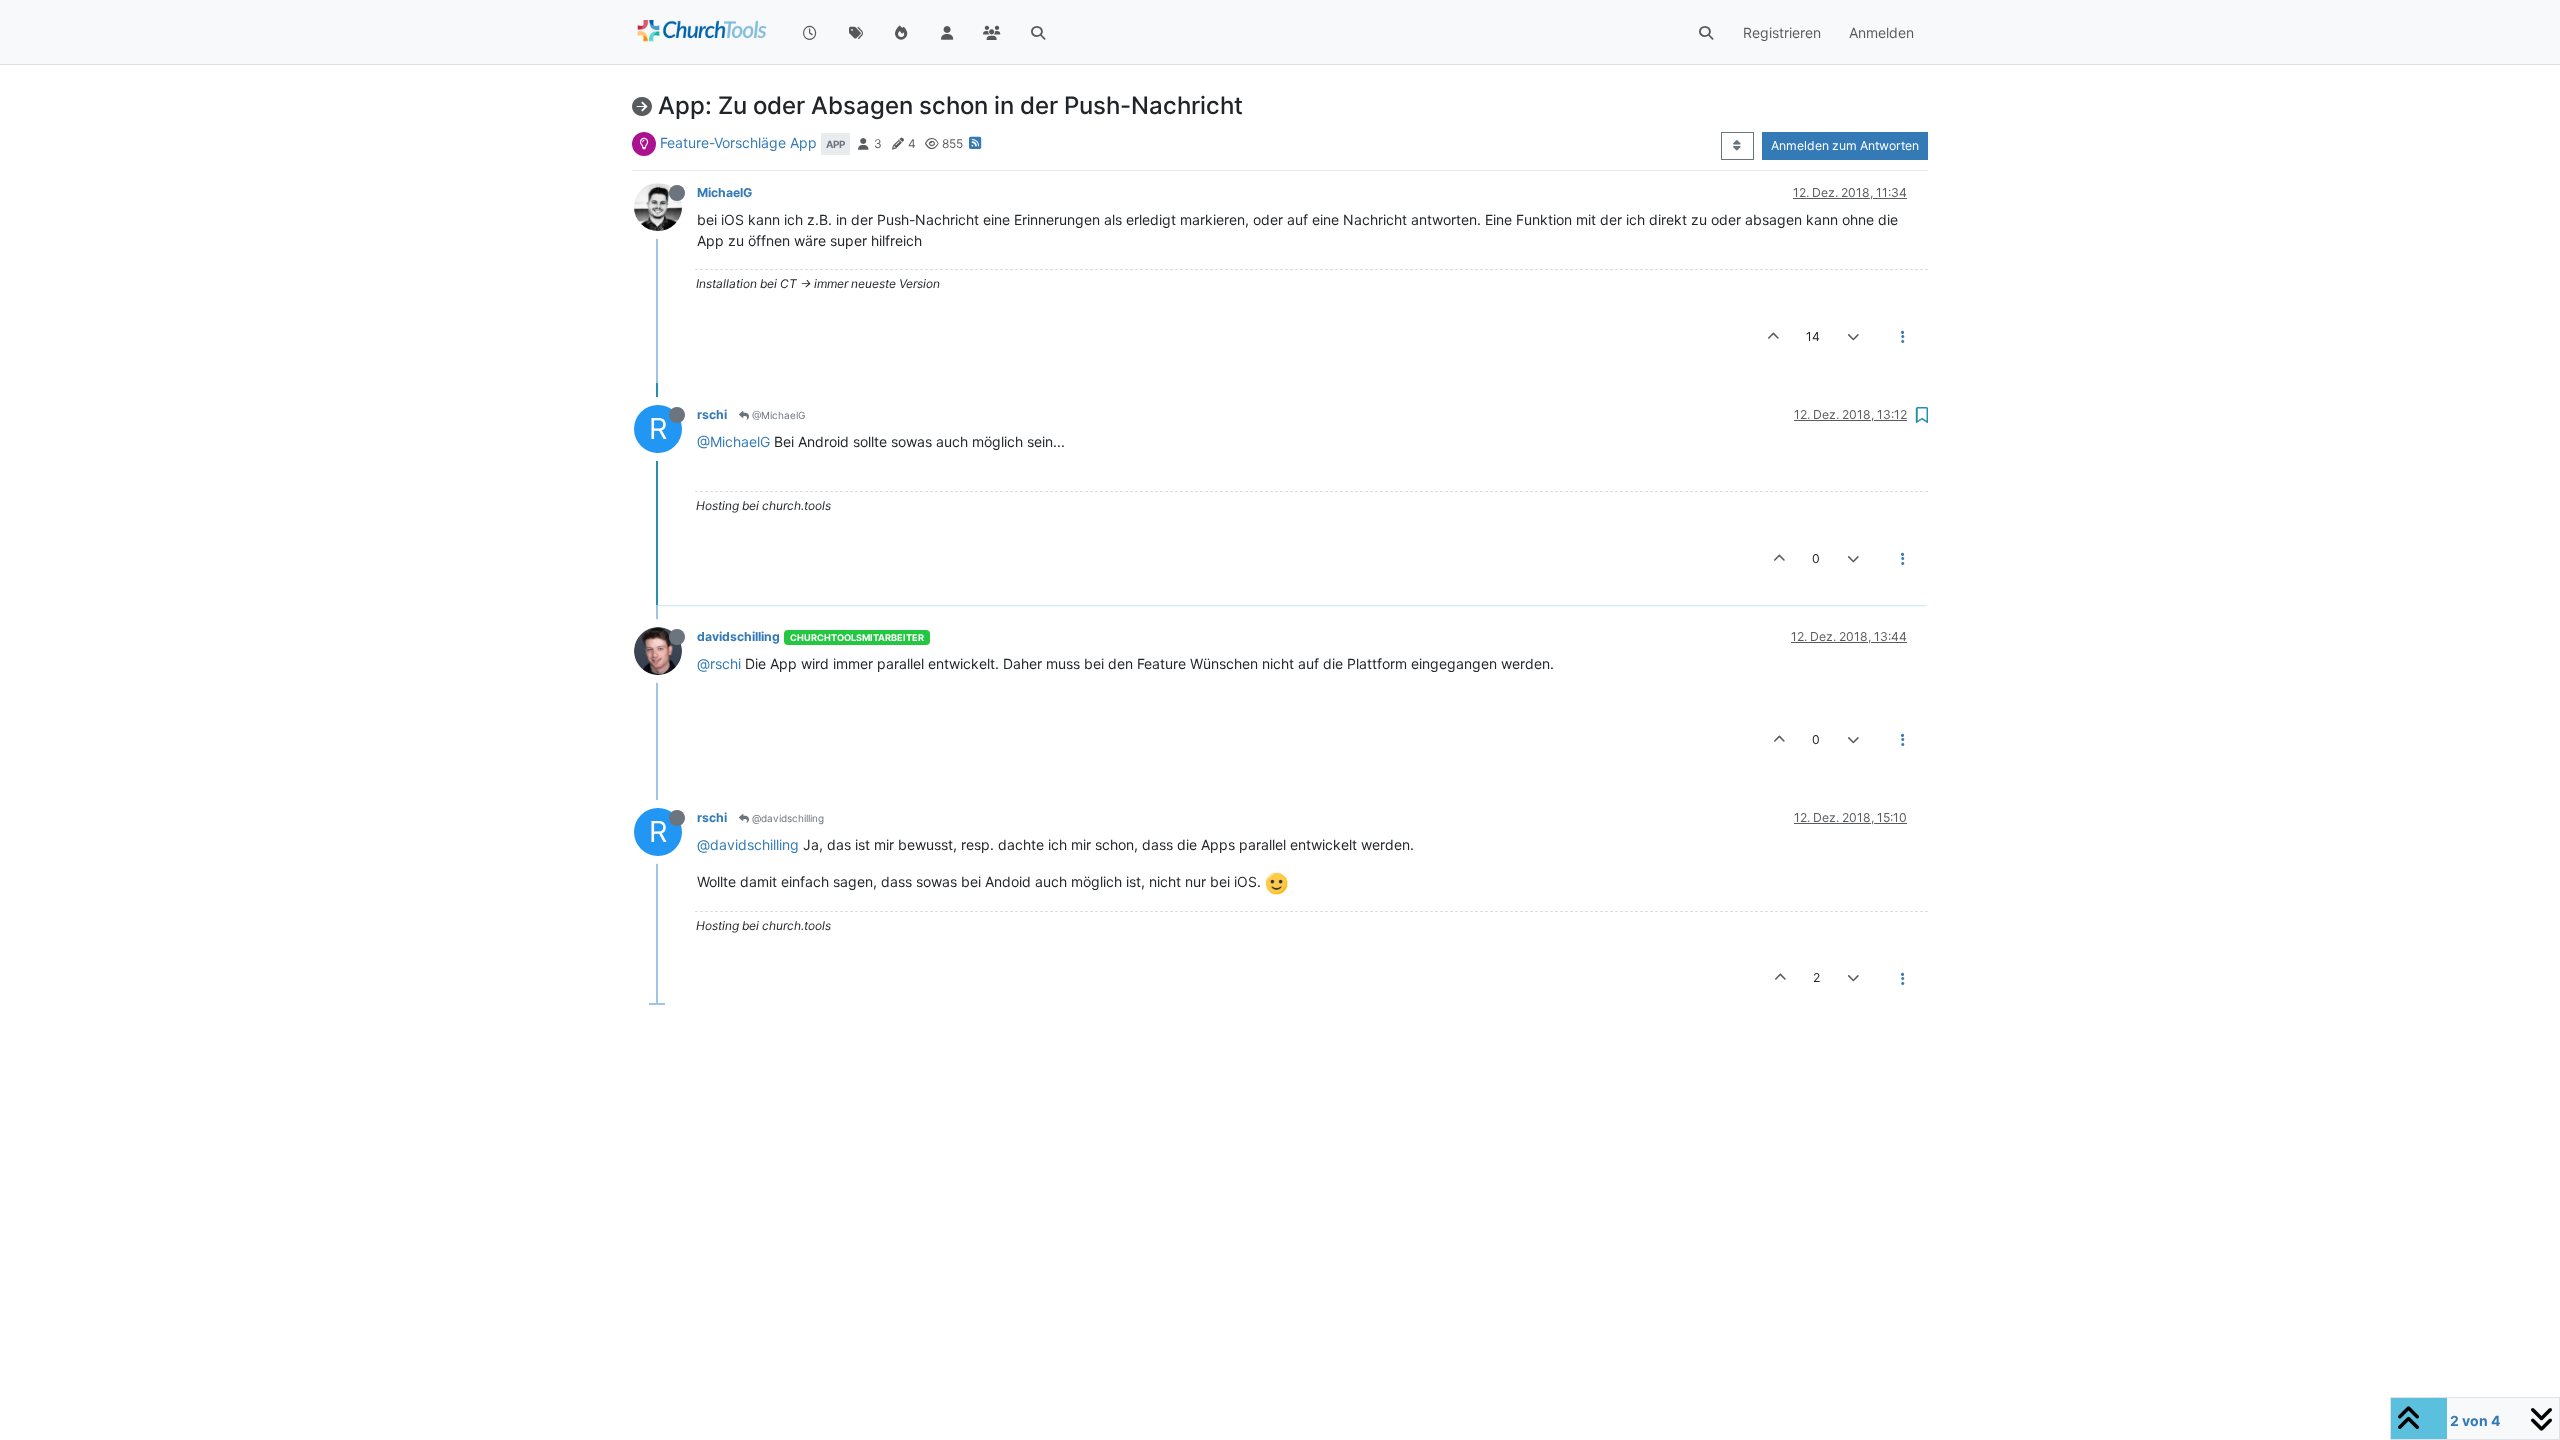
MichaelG (724, 192)
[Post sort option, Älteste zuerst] (1737, 146)
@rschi (719, 663)
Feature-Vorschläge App (738, 142)
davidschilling (738, 636)
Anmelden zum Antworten (1845, 145)
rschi (712, 414)
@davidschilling (786, 818)
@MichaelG (777, 415)
